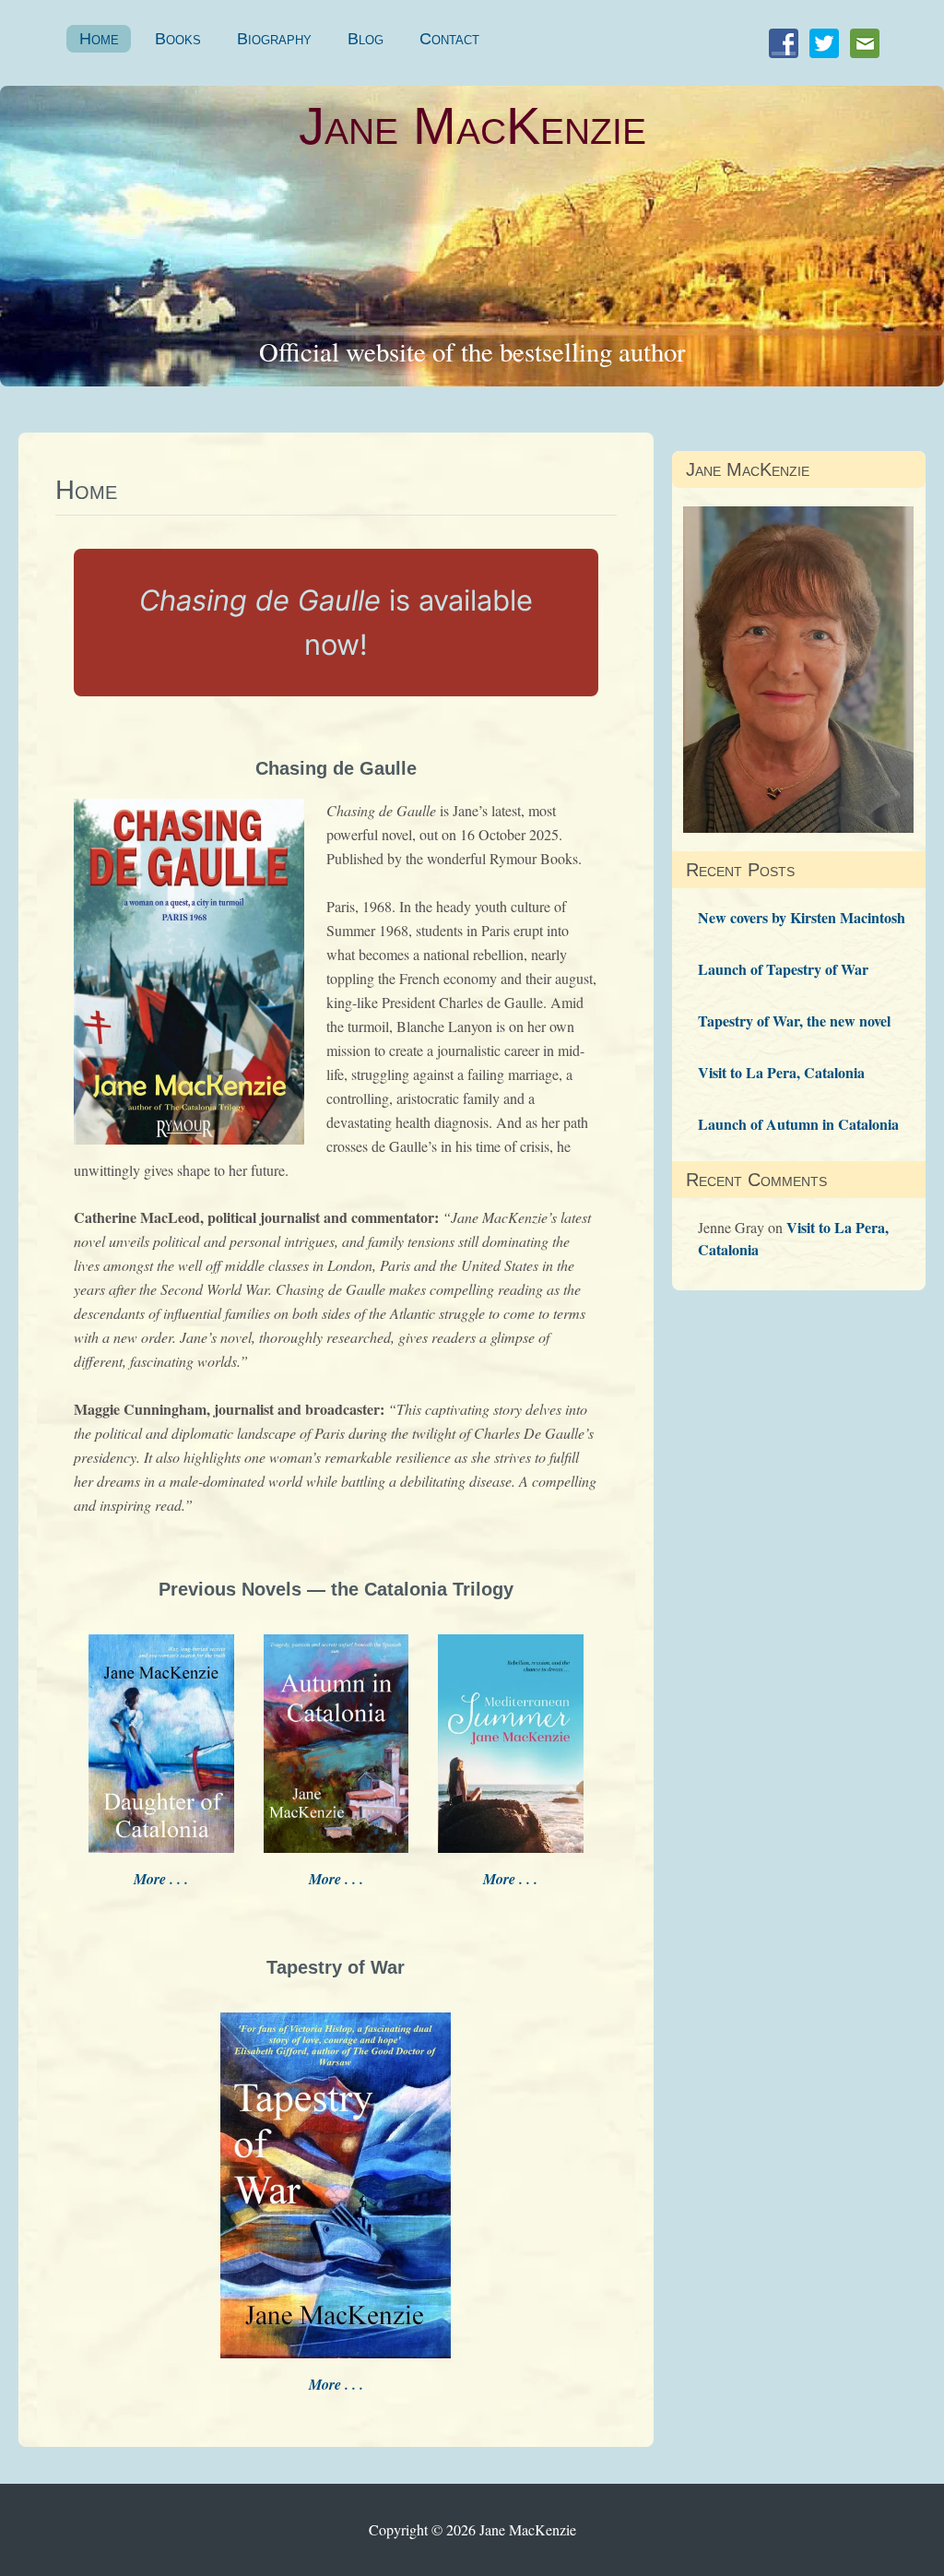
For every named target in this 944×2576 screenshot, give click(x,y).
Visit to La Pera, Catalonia (781, 1072)
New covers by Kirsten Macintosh (802, 917)
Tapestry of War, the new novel (794, 1021)
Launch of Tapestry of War (783, 969)
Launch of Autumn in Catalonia (798, 1124)
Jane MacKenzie (472, 126)
